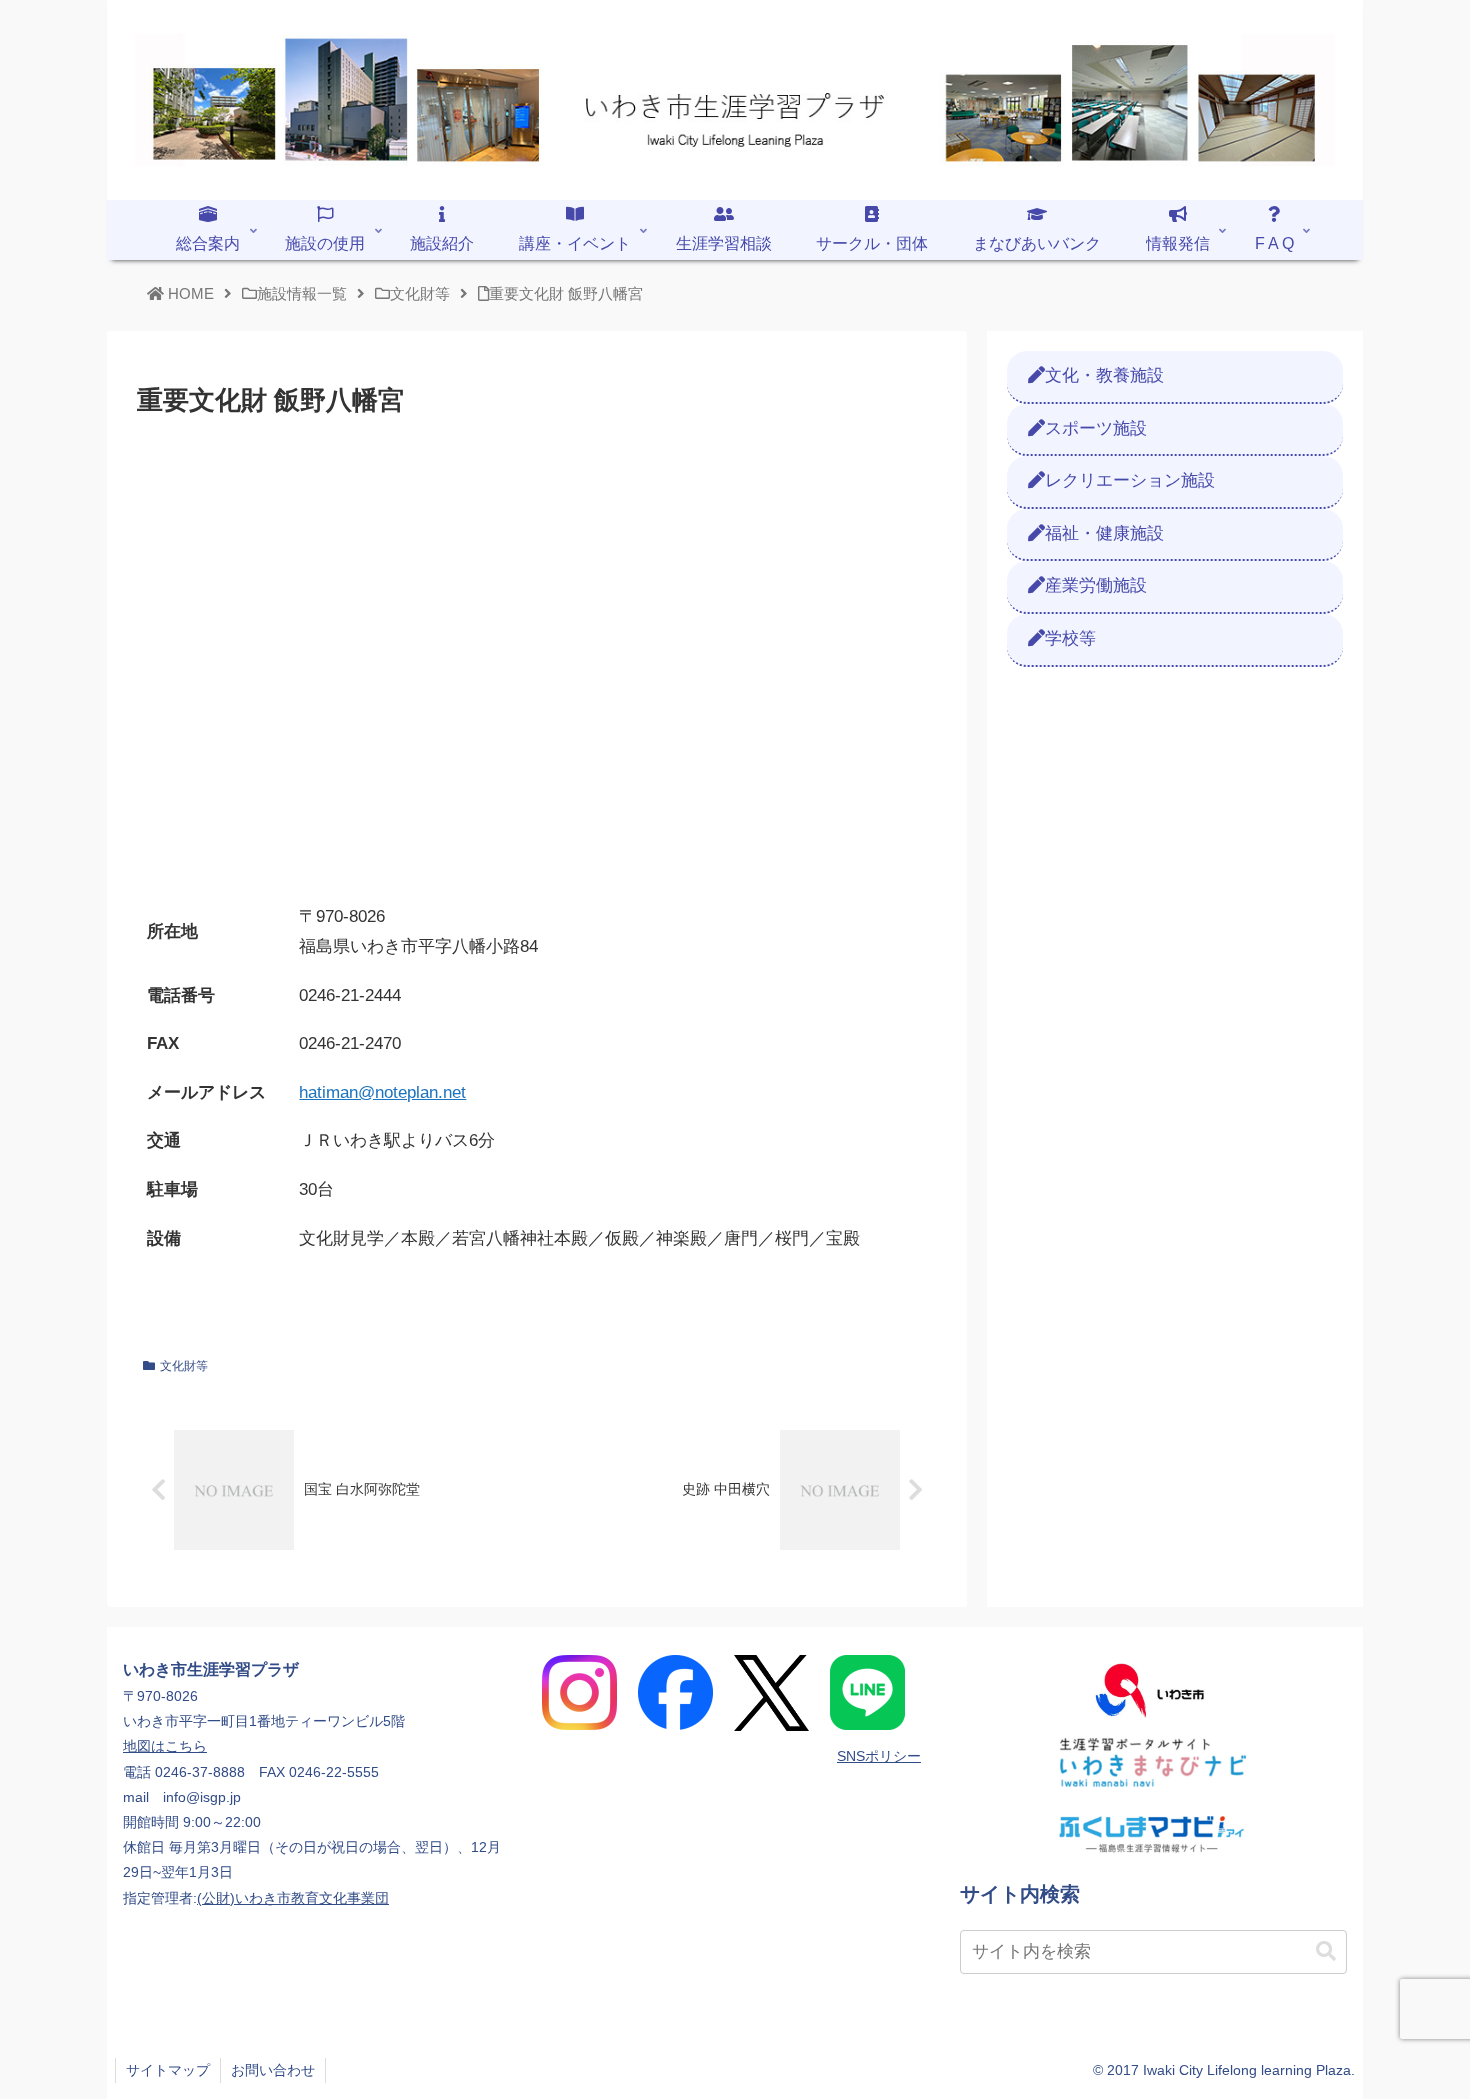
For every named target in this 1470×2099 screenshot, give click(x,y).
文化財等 (184, 1366)
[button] (1326, 1951)
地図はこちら (165, 1746)
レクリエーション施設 (1130, 480)
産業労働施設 (1096, 585)
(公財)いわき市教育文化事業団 (293, 1898)
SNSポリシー (879, 1756)
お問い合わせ (273, 2070)
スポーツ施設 (1096, 428)
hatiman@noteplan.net (382, 1092)
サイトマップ (168, 2070)
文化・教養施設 (1104, 375)
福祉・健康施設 (1104, 533)
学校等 (1070, 638)
